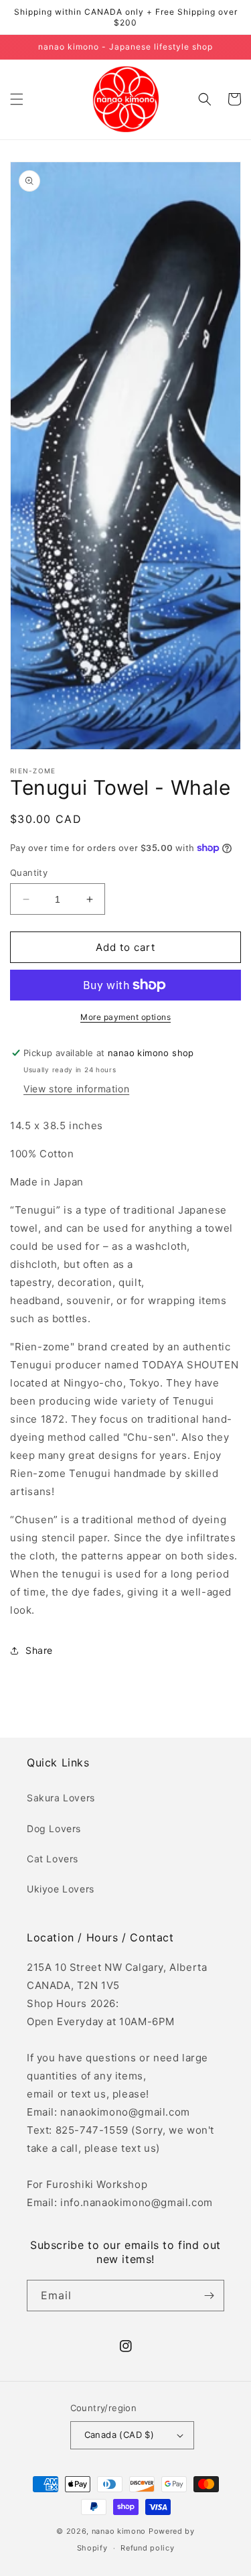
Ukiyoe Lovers (61, 1889)
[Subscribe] (209, 2296)
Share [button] (39, 1650)
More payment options (125, 1017)
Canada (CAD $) (119, 2435)
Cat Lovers (53, 1859)
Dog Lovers (54, 1828)
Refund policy (147, 2548)
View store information (76, 1089)
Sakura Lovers (61, 1798)
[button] (17, 99)
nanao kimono (119, 2531)
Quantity (29, 873)
